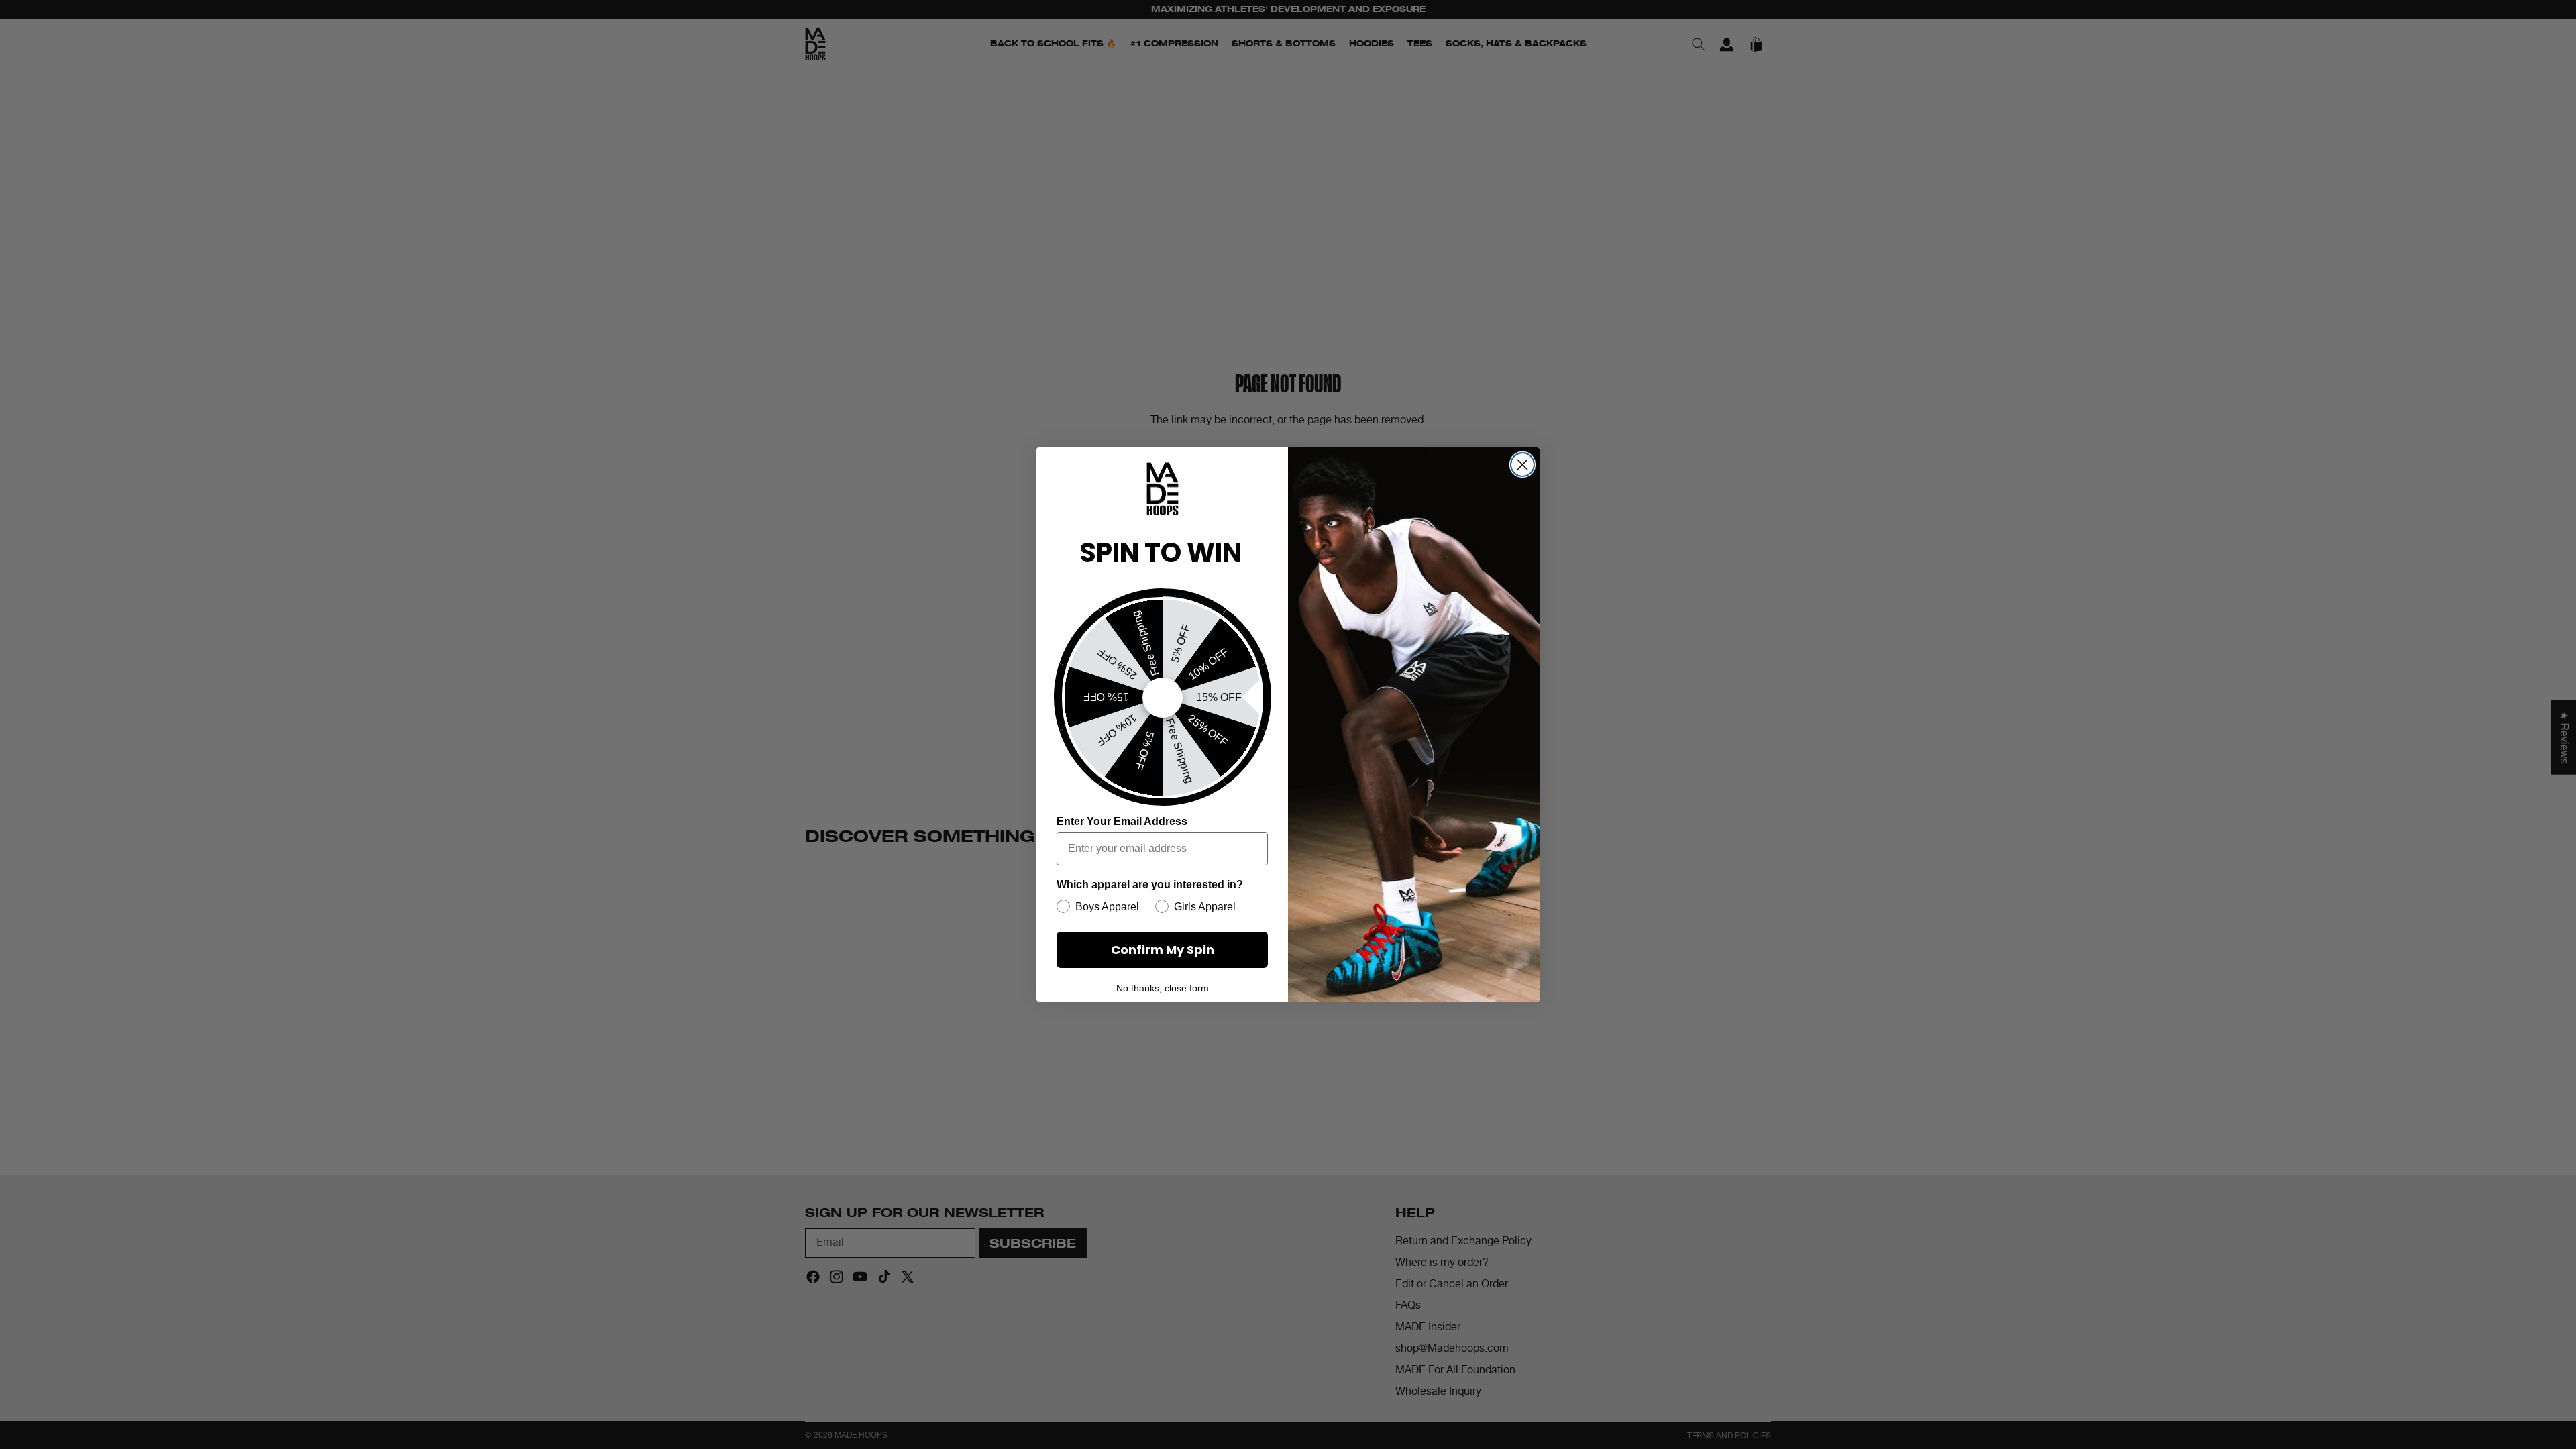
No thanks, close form (1163, 988)
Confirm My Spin (1163, 950)
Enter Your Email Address (1122, 821)
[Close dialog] (1522, 465)
